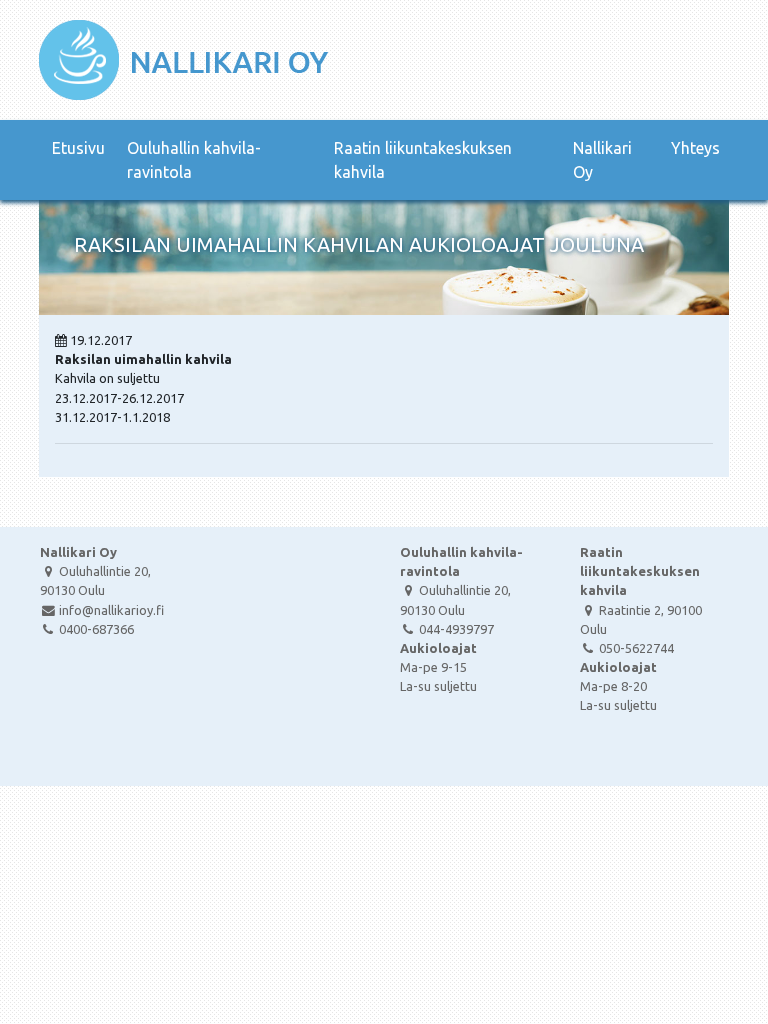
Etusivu (78, 148)
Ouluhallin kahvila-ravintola (194, 160)
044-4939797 (456, 629)
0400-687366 (96, 629)
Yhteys (695, 148)
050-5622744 (636, 648)
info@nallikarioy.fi (111, 610)
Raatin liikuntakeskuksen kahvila (423, 160)
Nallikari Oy (602, 160)
